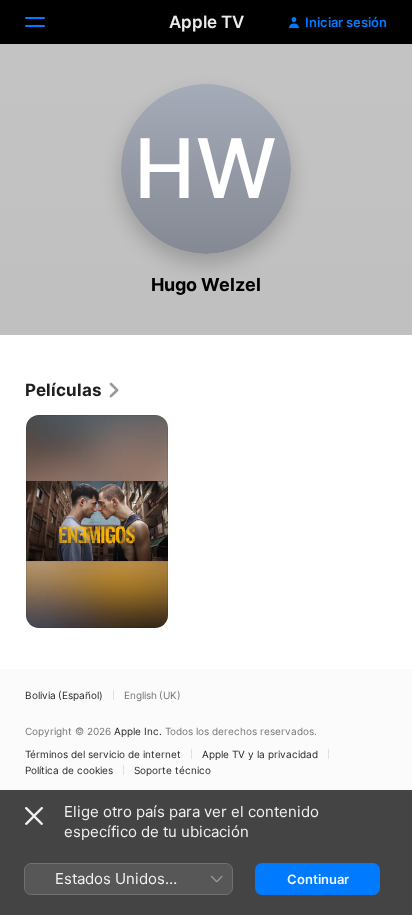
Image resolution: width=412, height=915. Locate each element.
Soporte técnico (172, 770)
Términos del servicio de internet (103, 754)
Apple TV (206, 22)
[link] (73, 390)
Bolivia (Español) (64, 695)
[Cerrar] (34, 816)
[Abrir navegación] (47, 22)
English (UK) (152, 695)
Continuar (318, 879)
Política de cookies (69, 770)
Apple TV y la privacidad (260, 754)
